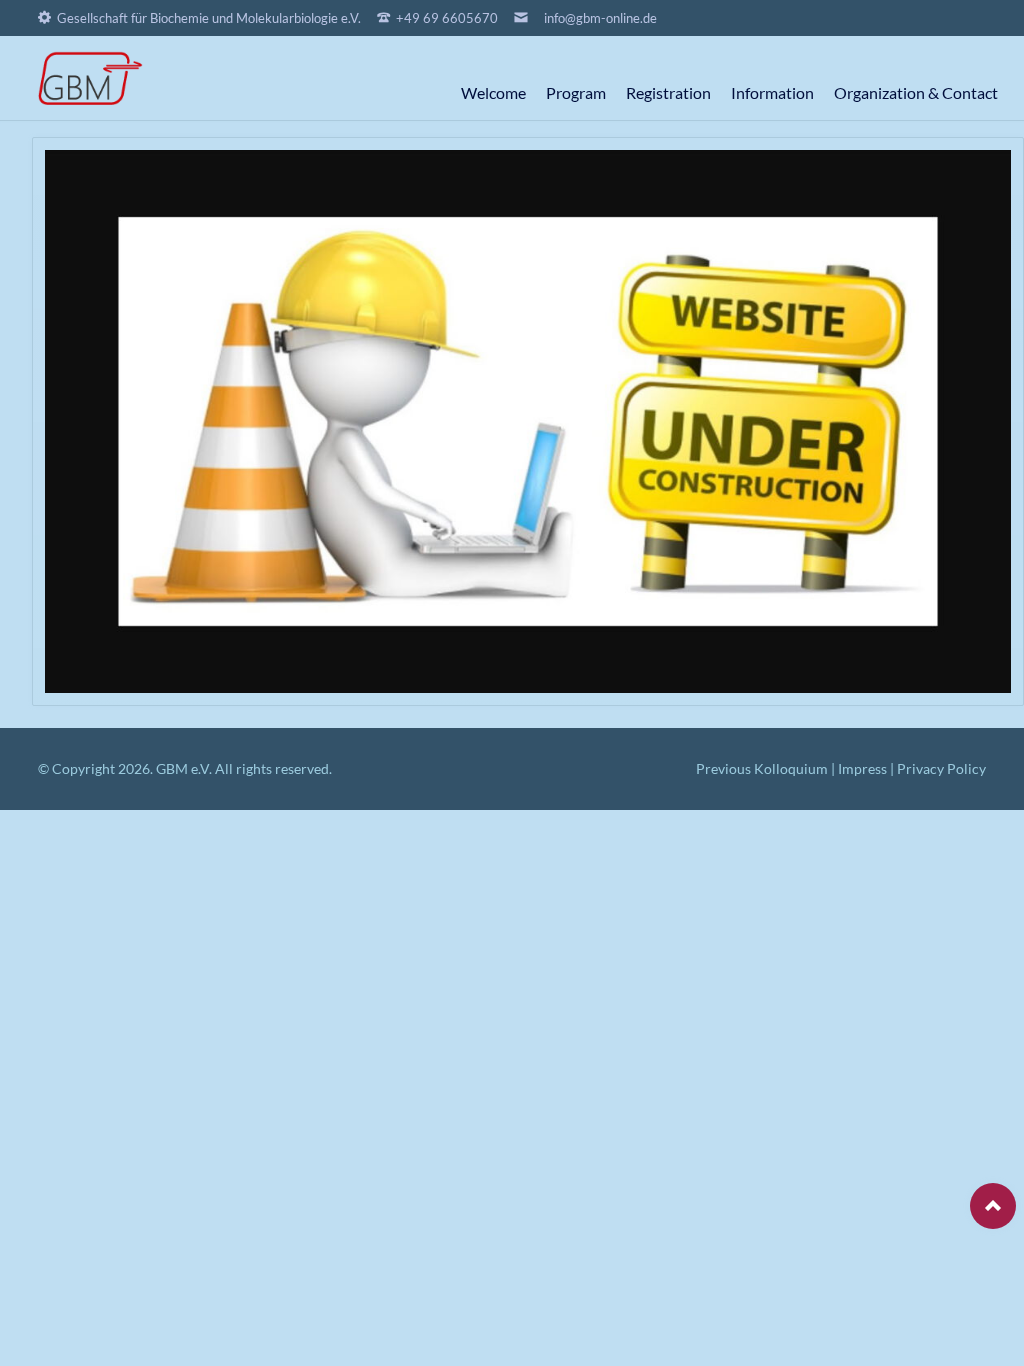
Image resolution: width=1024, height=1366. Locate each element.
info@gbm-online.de (600, 18)
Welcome (493, 92)
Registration (668, 92)
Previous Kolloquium (762, 768)
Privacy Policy (941, 768)
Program (576, 92)
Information (772, 92)
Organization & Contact (916, 92)
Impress (862, 768)
